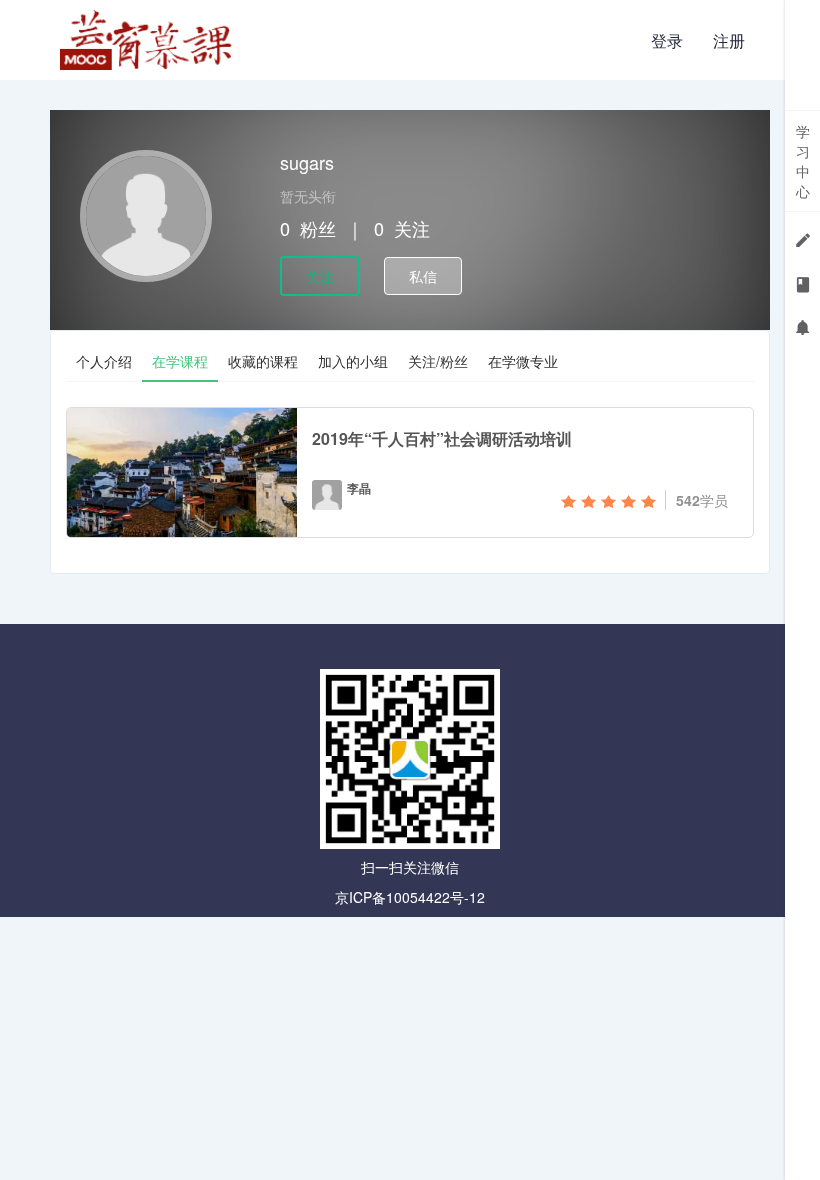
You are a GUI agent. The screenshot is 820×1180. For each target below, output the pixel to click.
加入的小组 (353, 361)
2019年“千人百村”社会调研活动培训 (442, 438)
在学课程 (180, 361)
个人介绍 (104, 361)
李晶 (359, 488)
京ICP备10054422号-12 (410, 897)
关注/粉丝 (438, 361)
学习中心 (803, 161)
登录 (667, 40)
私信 (423, 276)
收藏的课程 (263, 361)
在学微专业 (523, 361)
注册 (729, 40)
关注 (320, 276)
